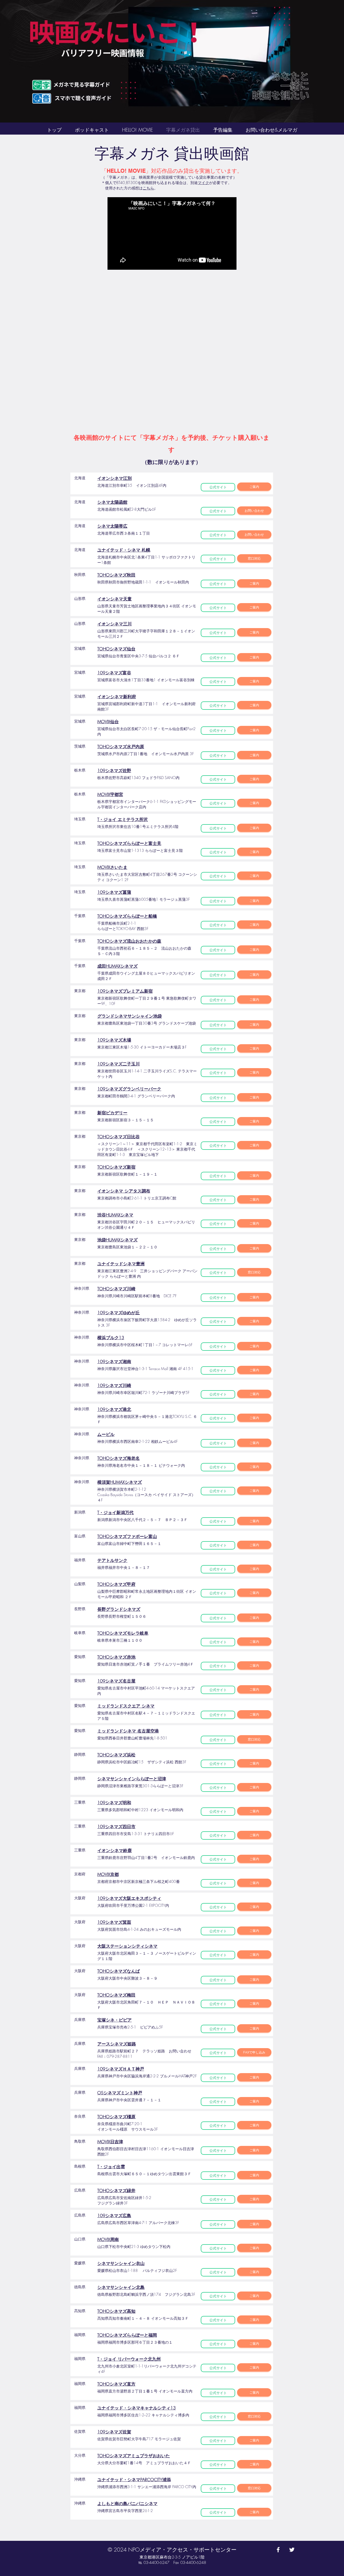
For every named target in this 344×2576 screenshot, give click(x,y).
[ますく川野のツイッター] (292, 2550)
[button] (254, 2052)
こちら (148, 188)
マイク (203, 183)
